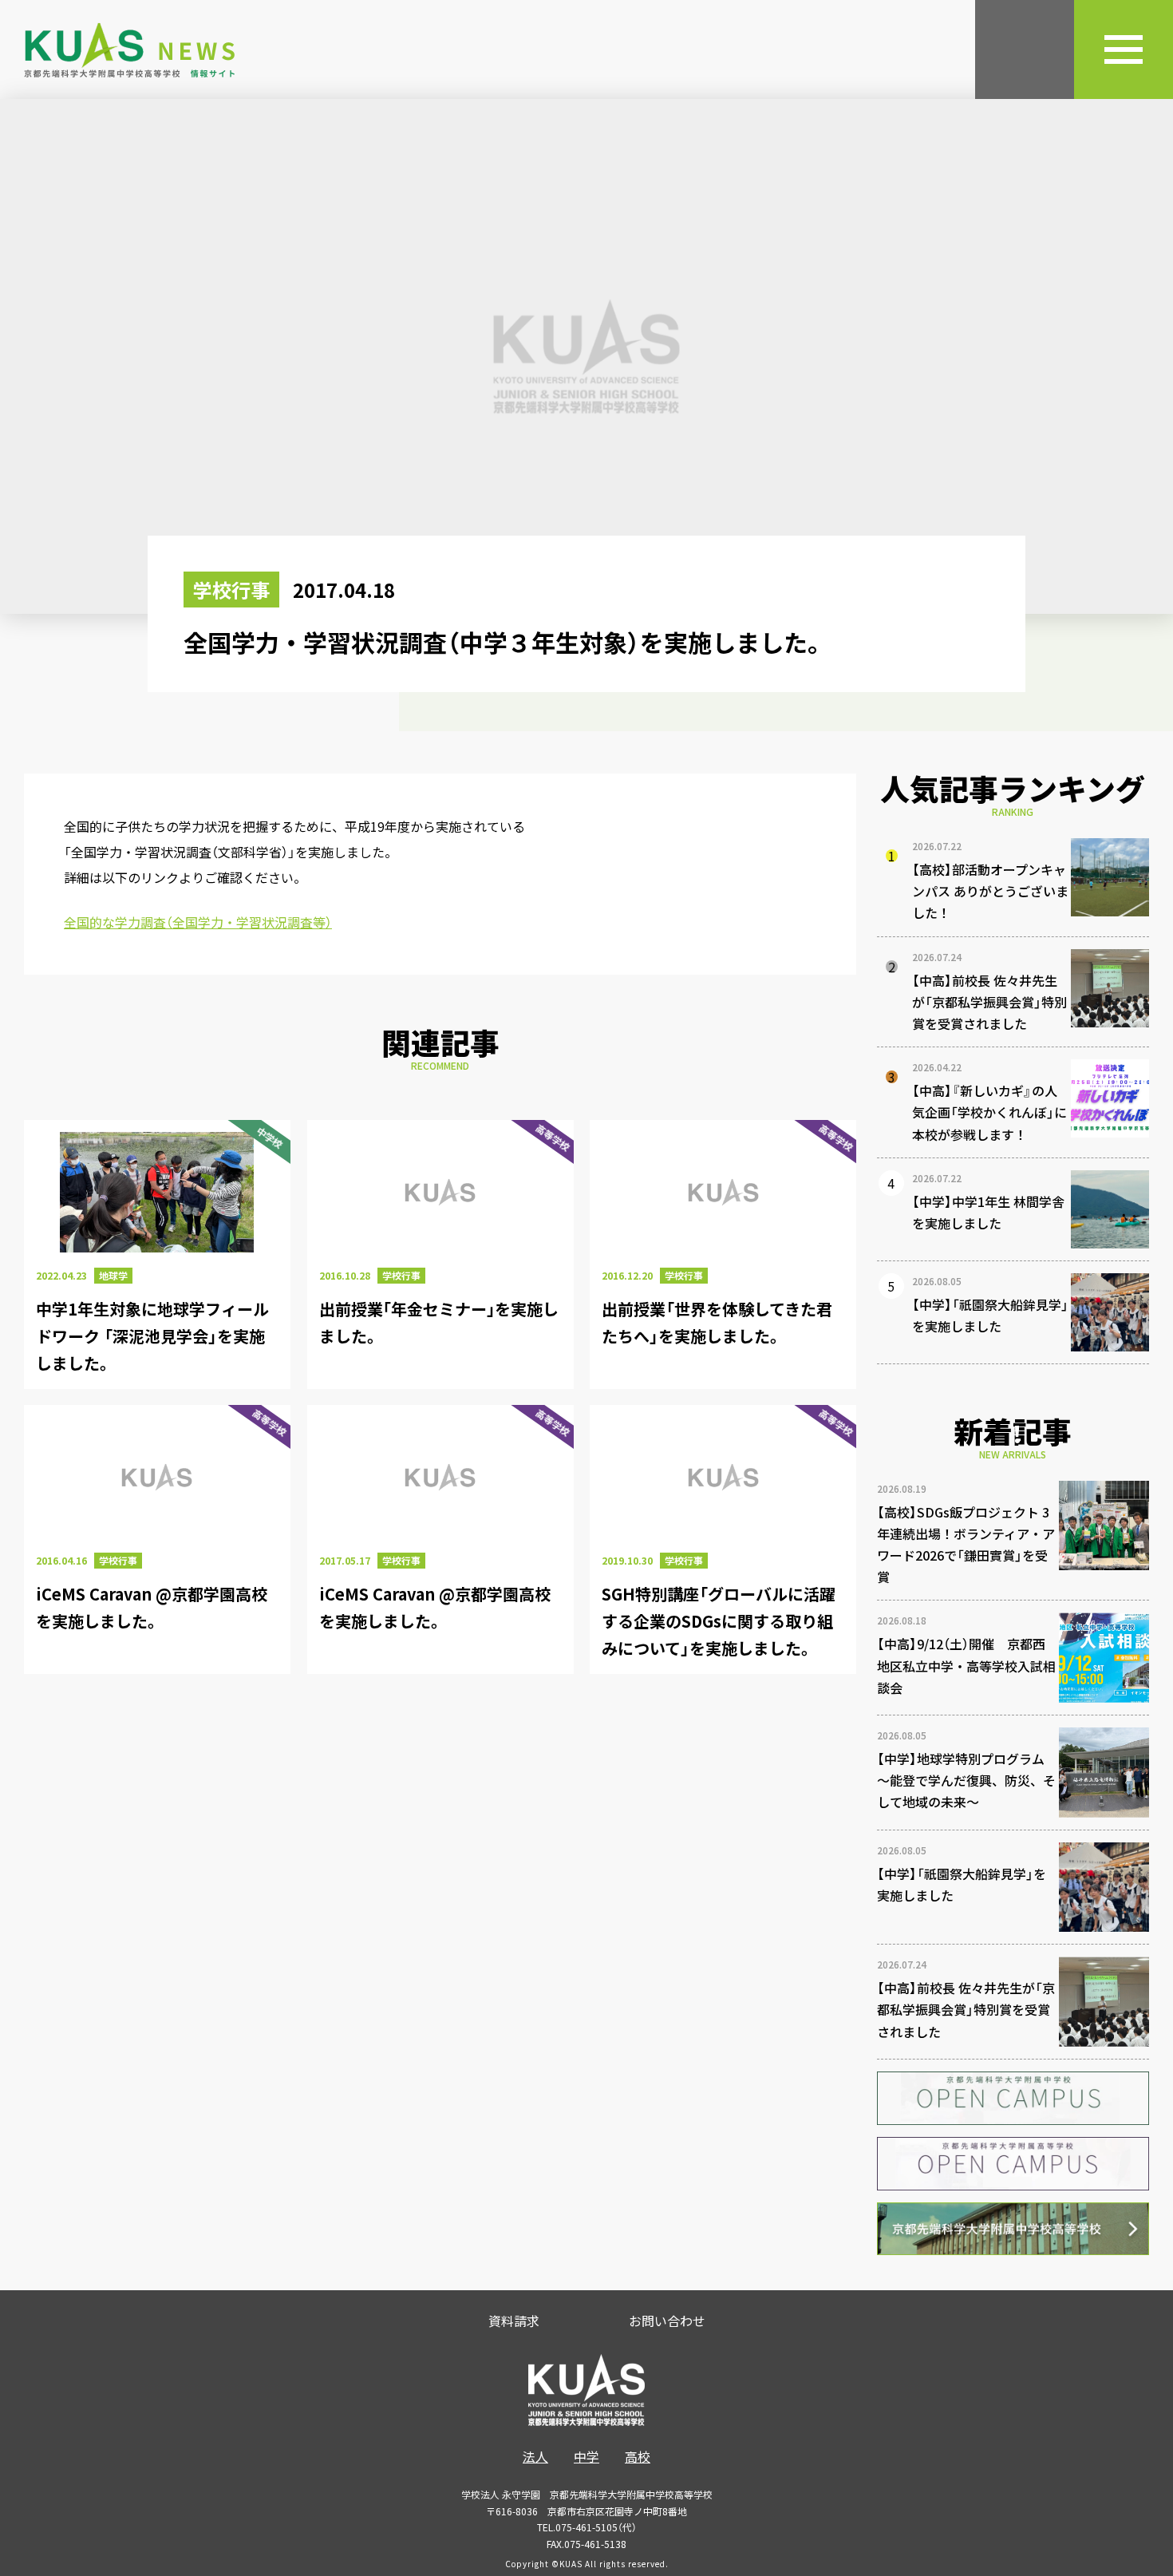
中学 (586, 2456)
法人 (535, 2456)
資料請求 (514, 2321)
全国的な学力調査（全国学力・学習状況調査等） (198, 922)
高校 (638, 2456)
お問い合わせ (667, 2321)
